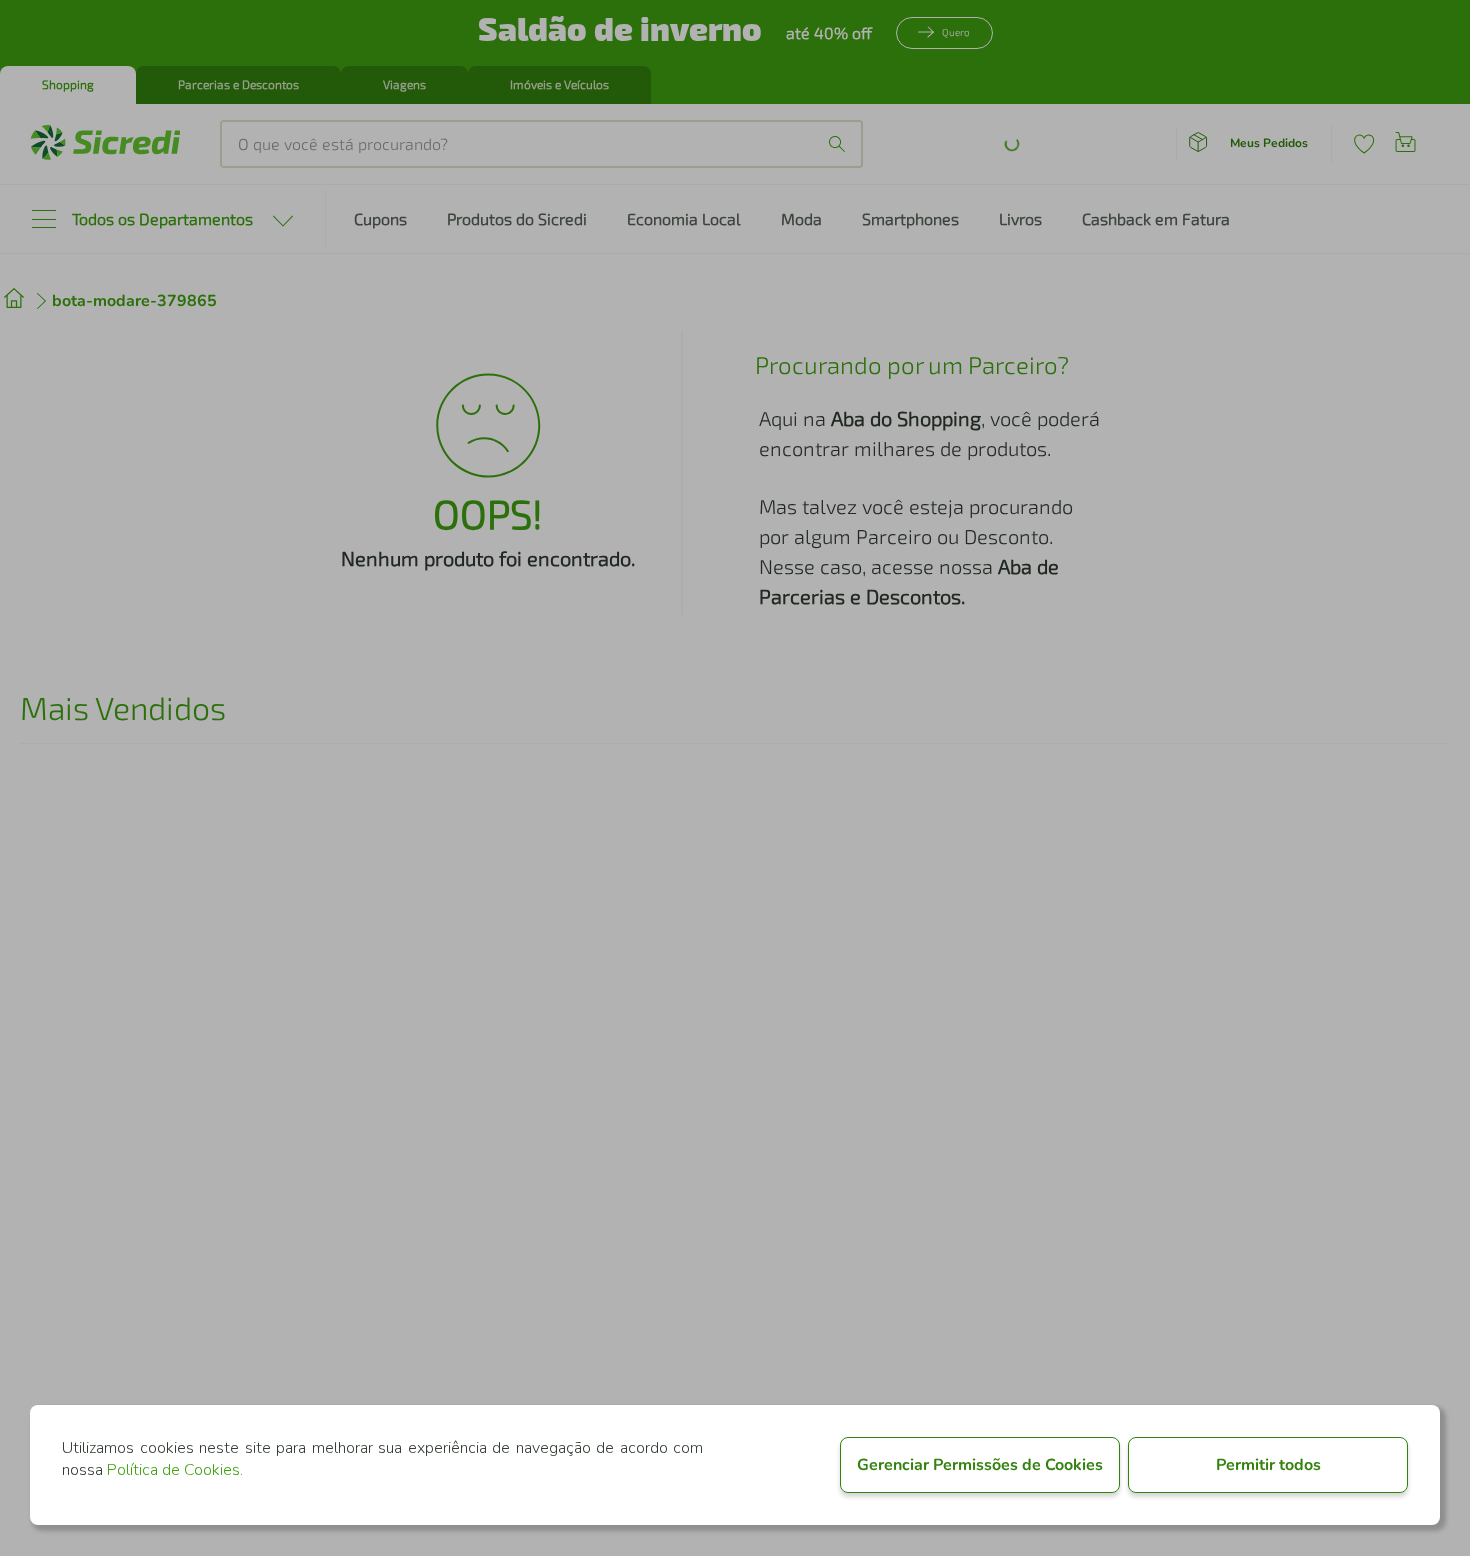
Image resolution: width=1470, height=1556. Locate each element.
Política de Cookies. (175, 1470)
